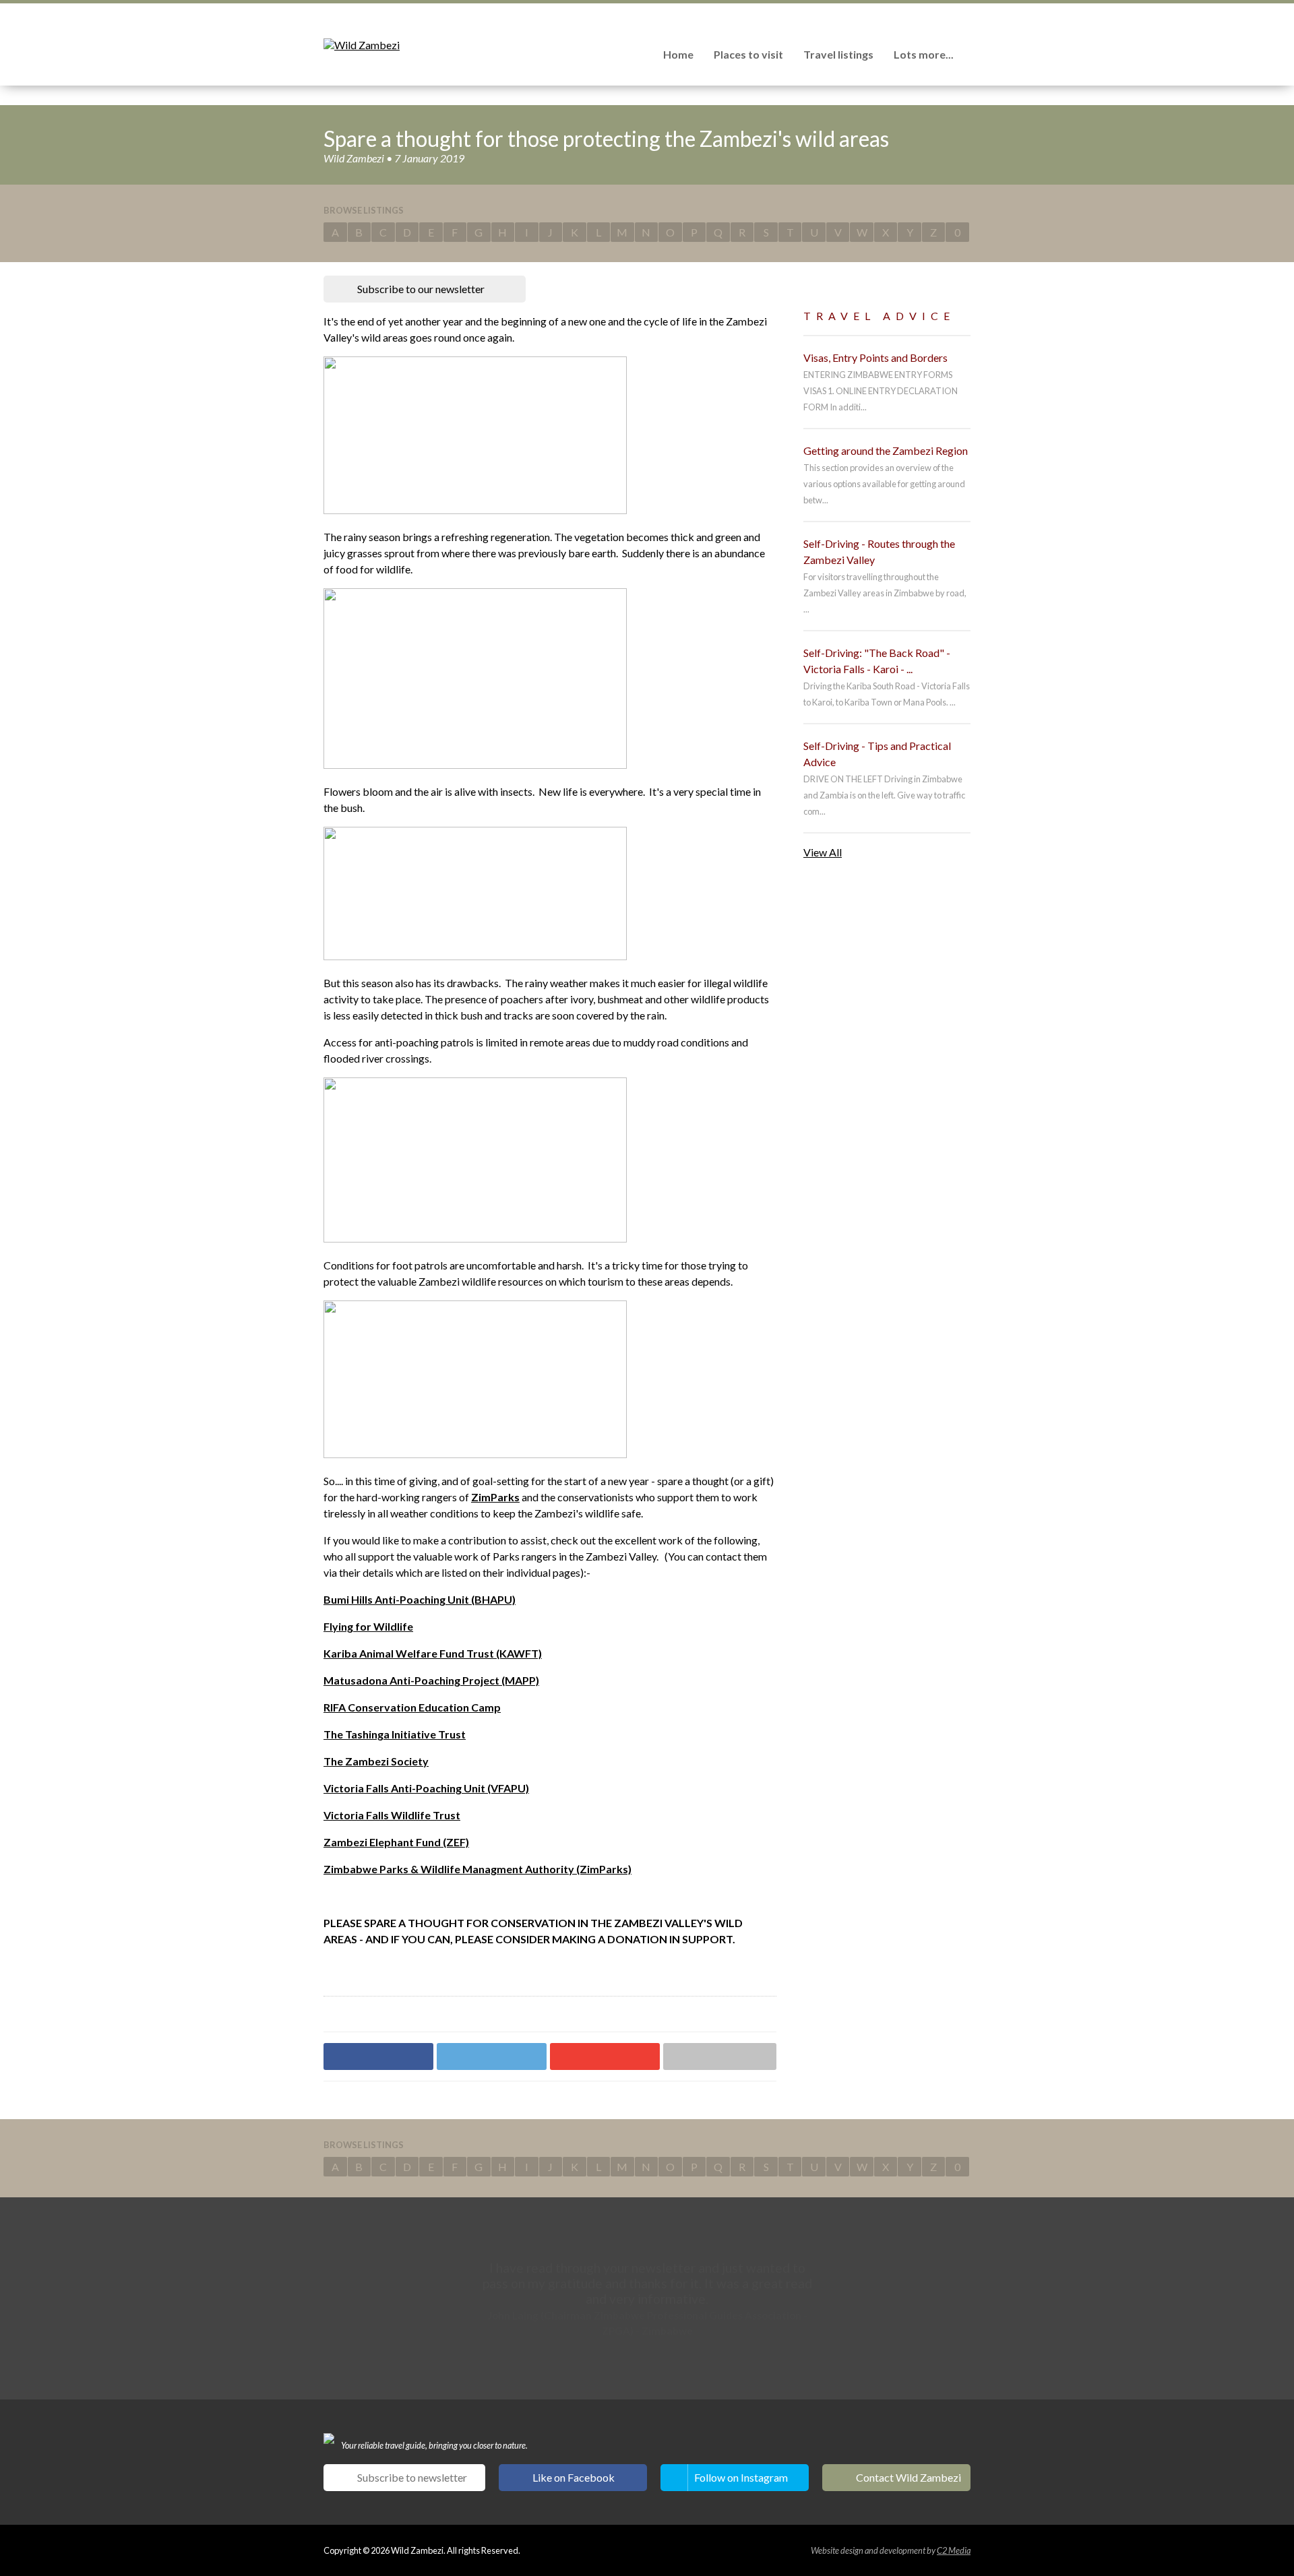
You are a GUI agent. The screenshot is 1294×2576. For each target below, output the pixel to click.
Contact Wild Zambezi (908, 2477)
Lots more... (924, 54)
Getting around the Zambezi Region (886, 450)
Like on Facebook (574, 2477)
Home (678, 54)
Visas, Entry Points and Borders (875, 357)
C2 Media (954, 2550)
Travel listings (838, 54)
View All (823, 852)
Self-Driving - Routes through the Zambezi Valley (879, 552)
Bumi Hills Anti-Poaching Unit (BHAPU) (420, 1599)
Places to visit (748, 54)
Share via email (720, 2056)
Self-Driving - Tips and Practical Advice (877, 754)
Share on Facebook (378, 2056)
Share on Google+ (605, 2056)
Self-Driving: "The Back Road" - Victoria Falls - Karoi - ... (877, 661)
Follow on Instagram (741, 2477)
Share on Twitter (492, 2056)
